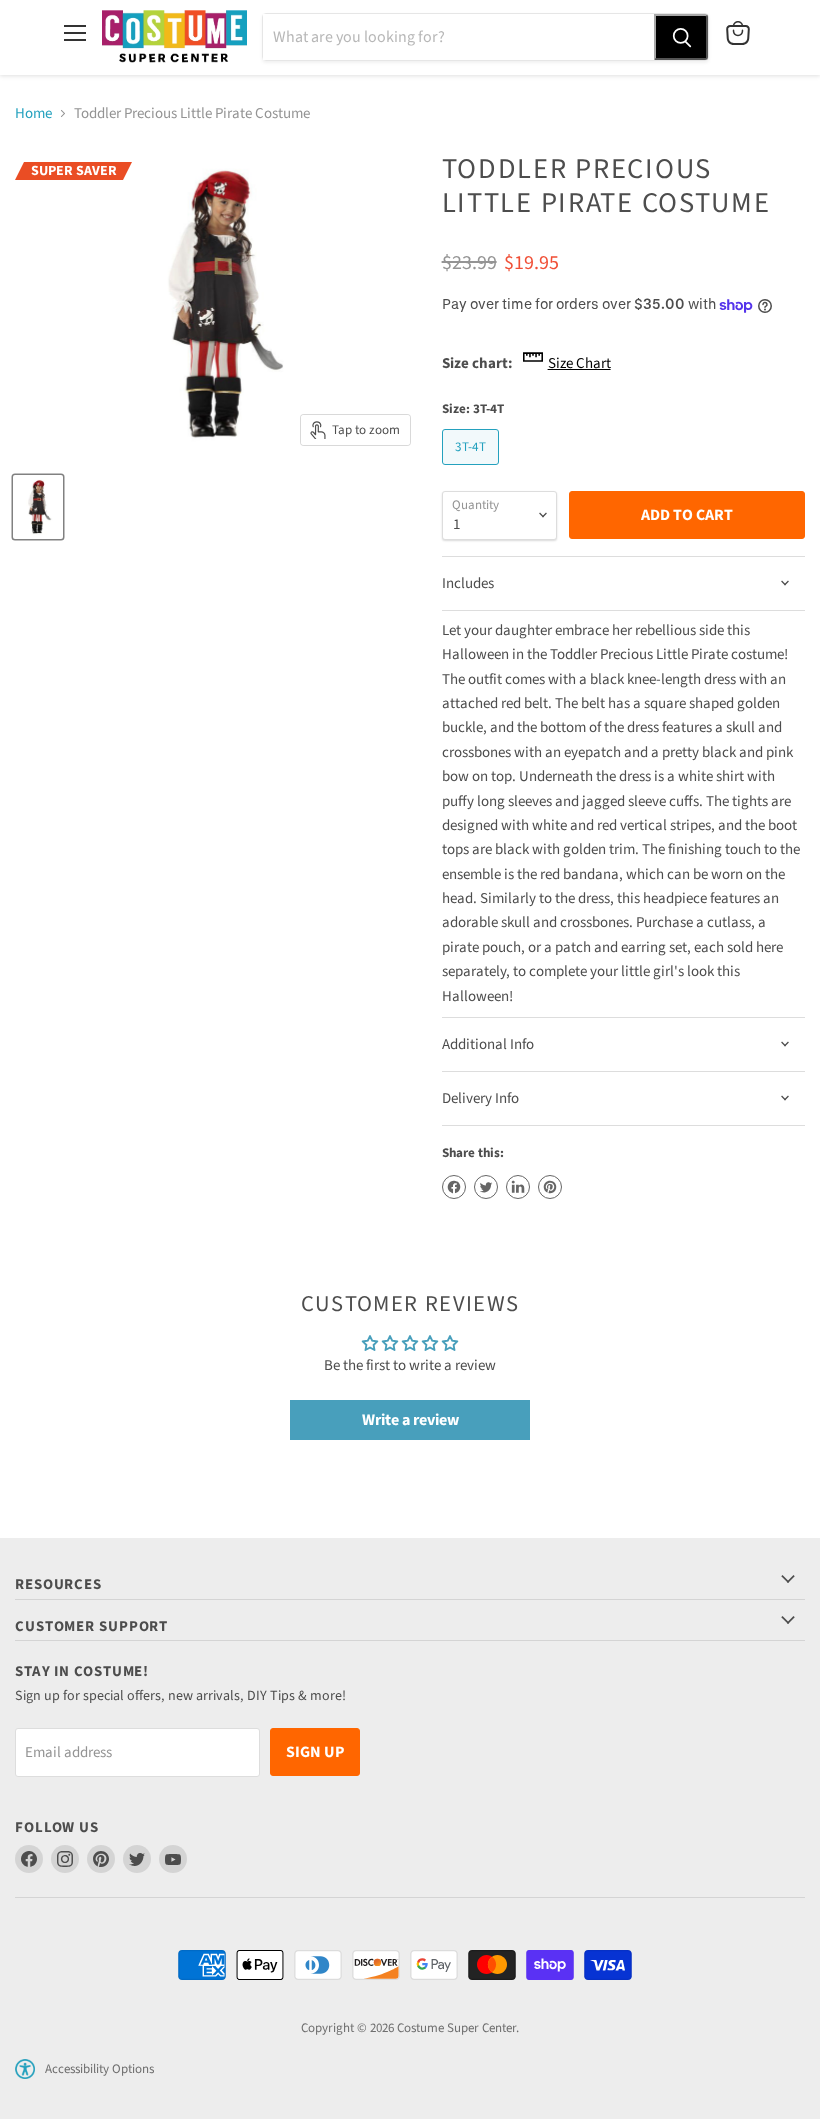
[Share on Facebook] (454, 1187)
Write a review (410, 1420)
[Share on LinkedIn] (518, 1187)
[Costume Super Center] (174, 37)
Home (33, 113)
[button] (25, 2069)
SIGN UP (315, 1752)
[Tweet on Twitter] (486, 1187)
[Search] (681, 37)
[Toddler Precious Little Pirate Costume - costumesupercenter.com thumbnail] (38, 507)
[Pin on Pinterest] (550, 1187)
